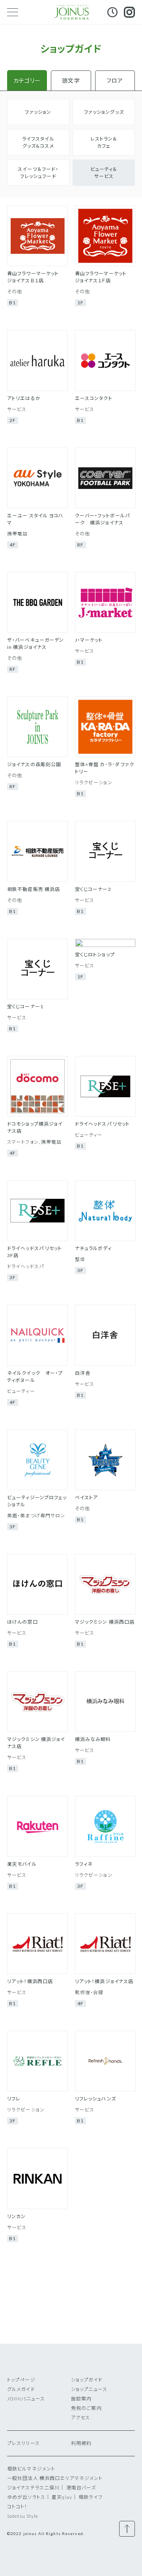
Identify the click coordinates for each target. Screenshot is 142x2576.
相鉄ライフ (91, 2497)
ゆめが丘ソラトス (26, 2497)
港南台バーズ (81, 2488)
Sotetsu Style (23, 2516)
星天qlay (62, 2497)
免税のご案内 (86, 2408)
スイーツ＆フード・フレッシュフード (38, 173)
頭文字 (71, 81)
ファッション (38, 112)
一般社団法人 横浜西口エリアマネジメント (55, 2478)
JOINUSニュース (26, 2399)
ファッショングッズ (104, 112)
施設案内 (81, 2399)
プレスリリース (23, 2443)
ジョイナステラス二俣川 (33, 2488)
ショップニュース (89, 2389)
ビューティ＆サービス (104, 173)
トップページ (21, 2380)
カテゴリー (27, 81)
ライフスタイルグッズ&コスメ (38, 142)
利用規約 (81, 2443)
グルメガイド (21, 2389)
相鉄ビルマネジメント (31, 2469)
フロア (115, 81)
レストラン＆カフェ (104, 142)
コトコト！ (17, 2507)
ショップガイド (87, 2380)
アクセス (80, 2418)
